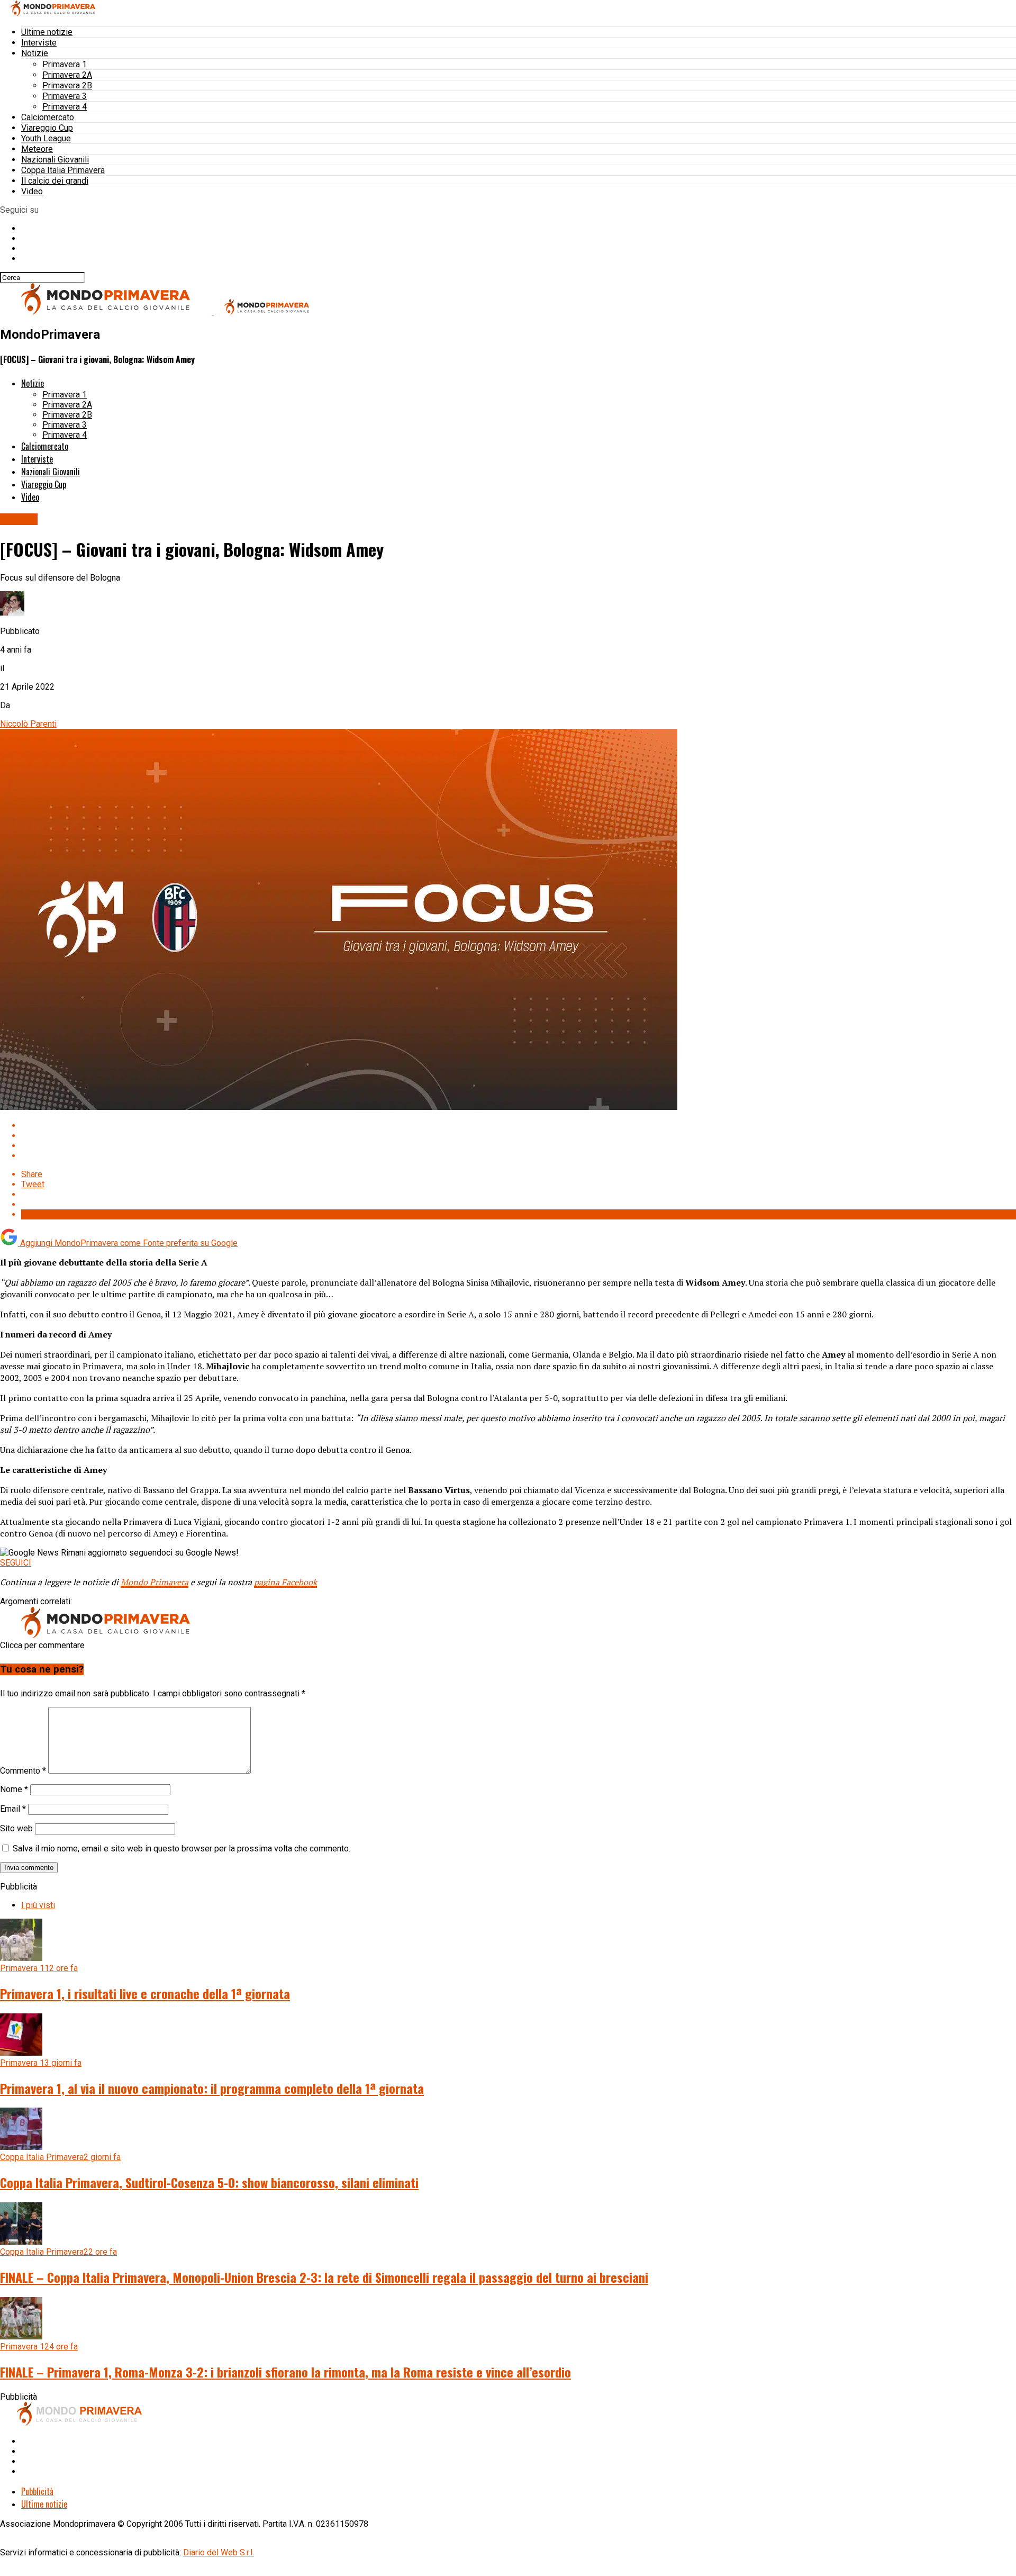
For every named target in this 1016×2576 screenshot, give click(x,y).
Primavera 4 (65, 107)
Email (13, 1809)
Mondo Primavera (155, 1582)
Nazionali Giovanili (55, 160)
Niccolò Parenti (28, 724)
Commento (23, 1771)
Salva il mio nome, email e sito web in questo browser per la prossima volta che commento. (182, 1849)
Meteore (37, 149)
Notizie (35, 53)
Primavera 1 (65, 64)
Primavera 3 (65, 96)
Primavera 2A (67, 75)
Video (32, 191)
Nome (14, 1789)
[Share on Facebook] (519, 1126)
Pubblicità (37, 2491)
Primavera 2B (67, 85)
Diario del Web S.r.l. (219, 2552)
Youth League (46, 138)
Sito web (16, 1828)
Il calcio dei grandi (55, 181)
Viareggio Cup (47, 128)
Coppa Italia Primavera (63, 170)
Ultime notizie (47, 32)
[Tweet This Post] (519, 1136)
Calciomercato (48, 117)
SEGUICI (16, 1563)
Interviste (39, 43)
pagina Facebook (285, 1582)
